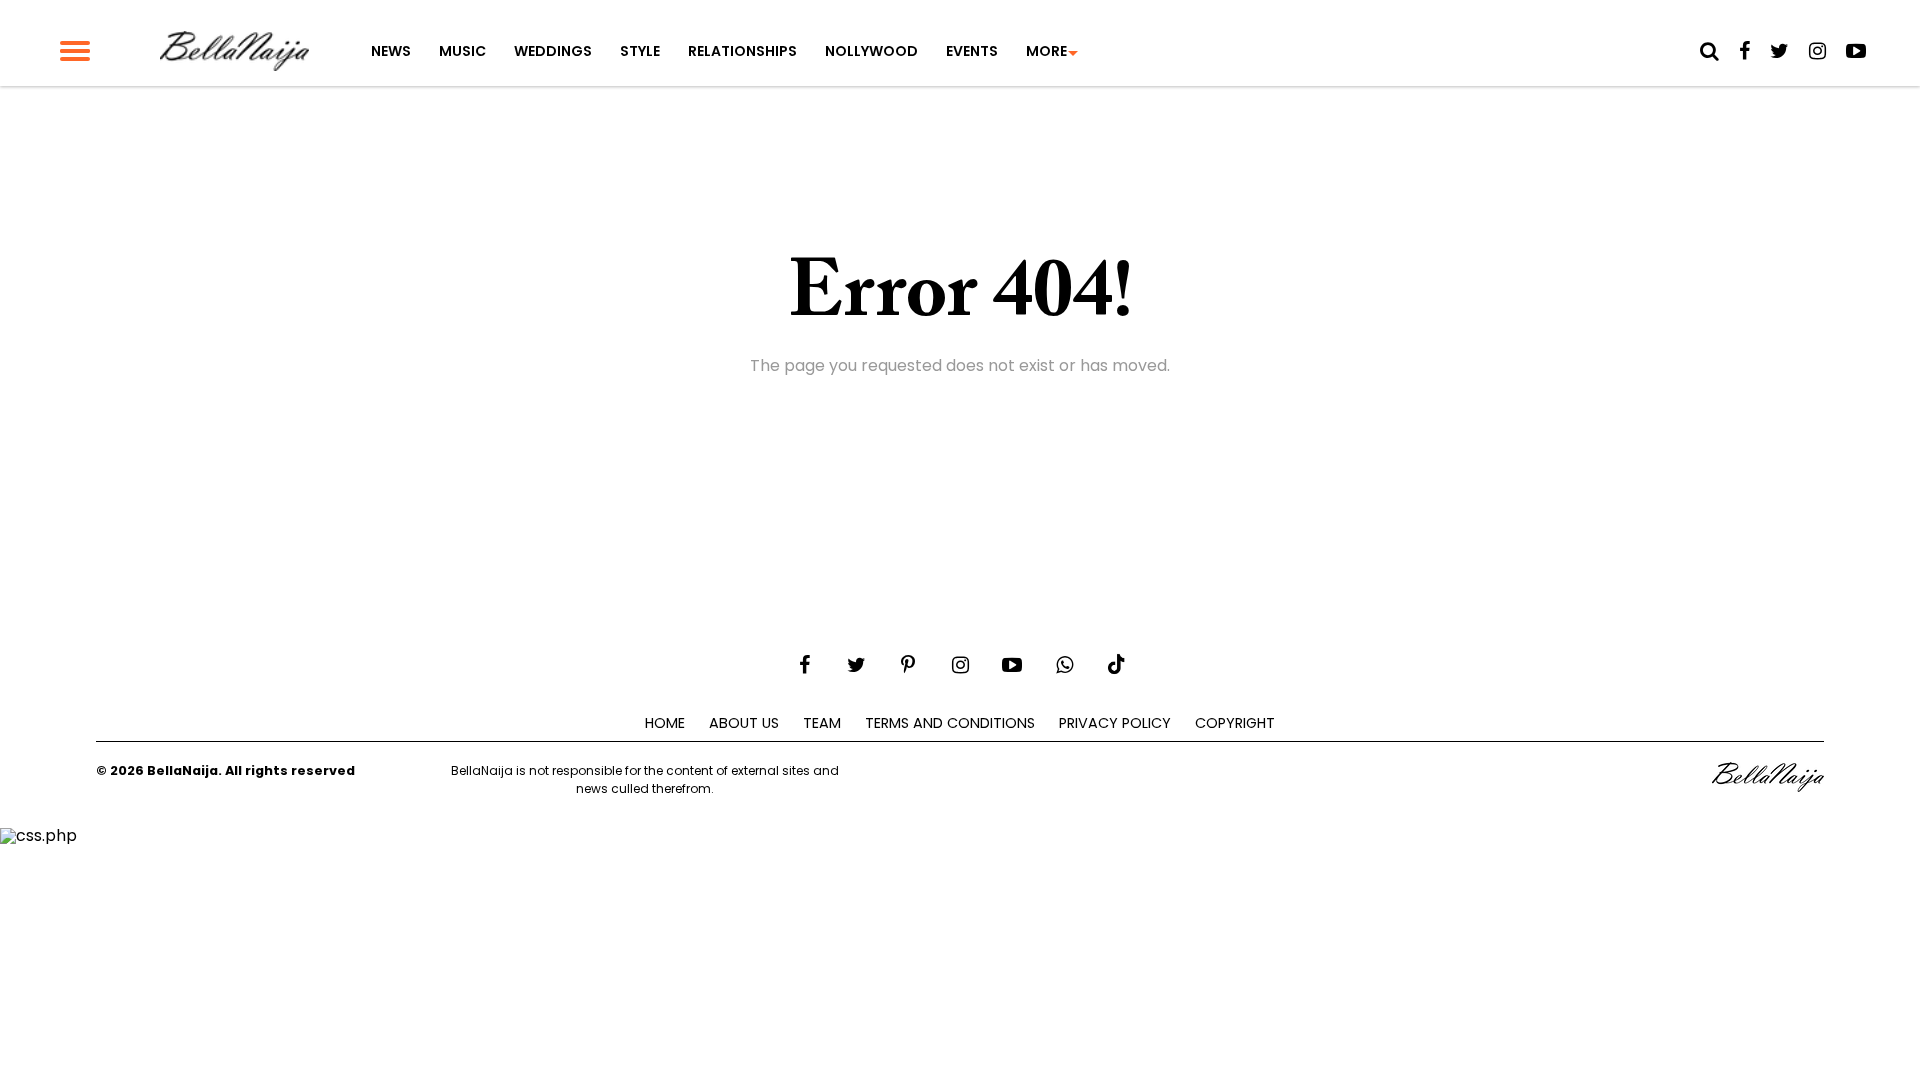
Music (462, 51)
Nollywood (871, 51)
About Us (744, 723)
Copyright (1235, 723)
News (391, 51)
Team (822, 723)
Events (972, 51)
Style (640, 51)
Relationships (742, 51)
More (1046, 51)
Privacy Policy (1115, 723)
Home (665, 723)
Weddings (553, 51)
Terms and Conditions (950, 723)
